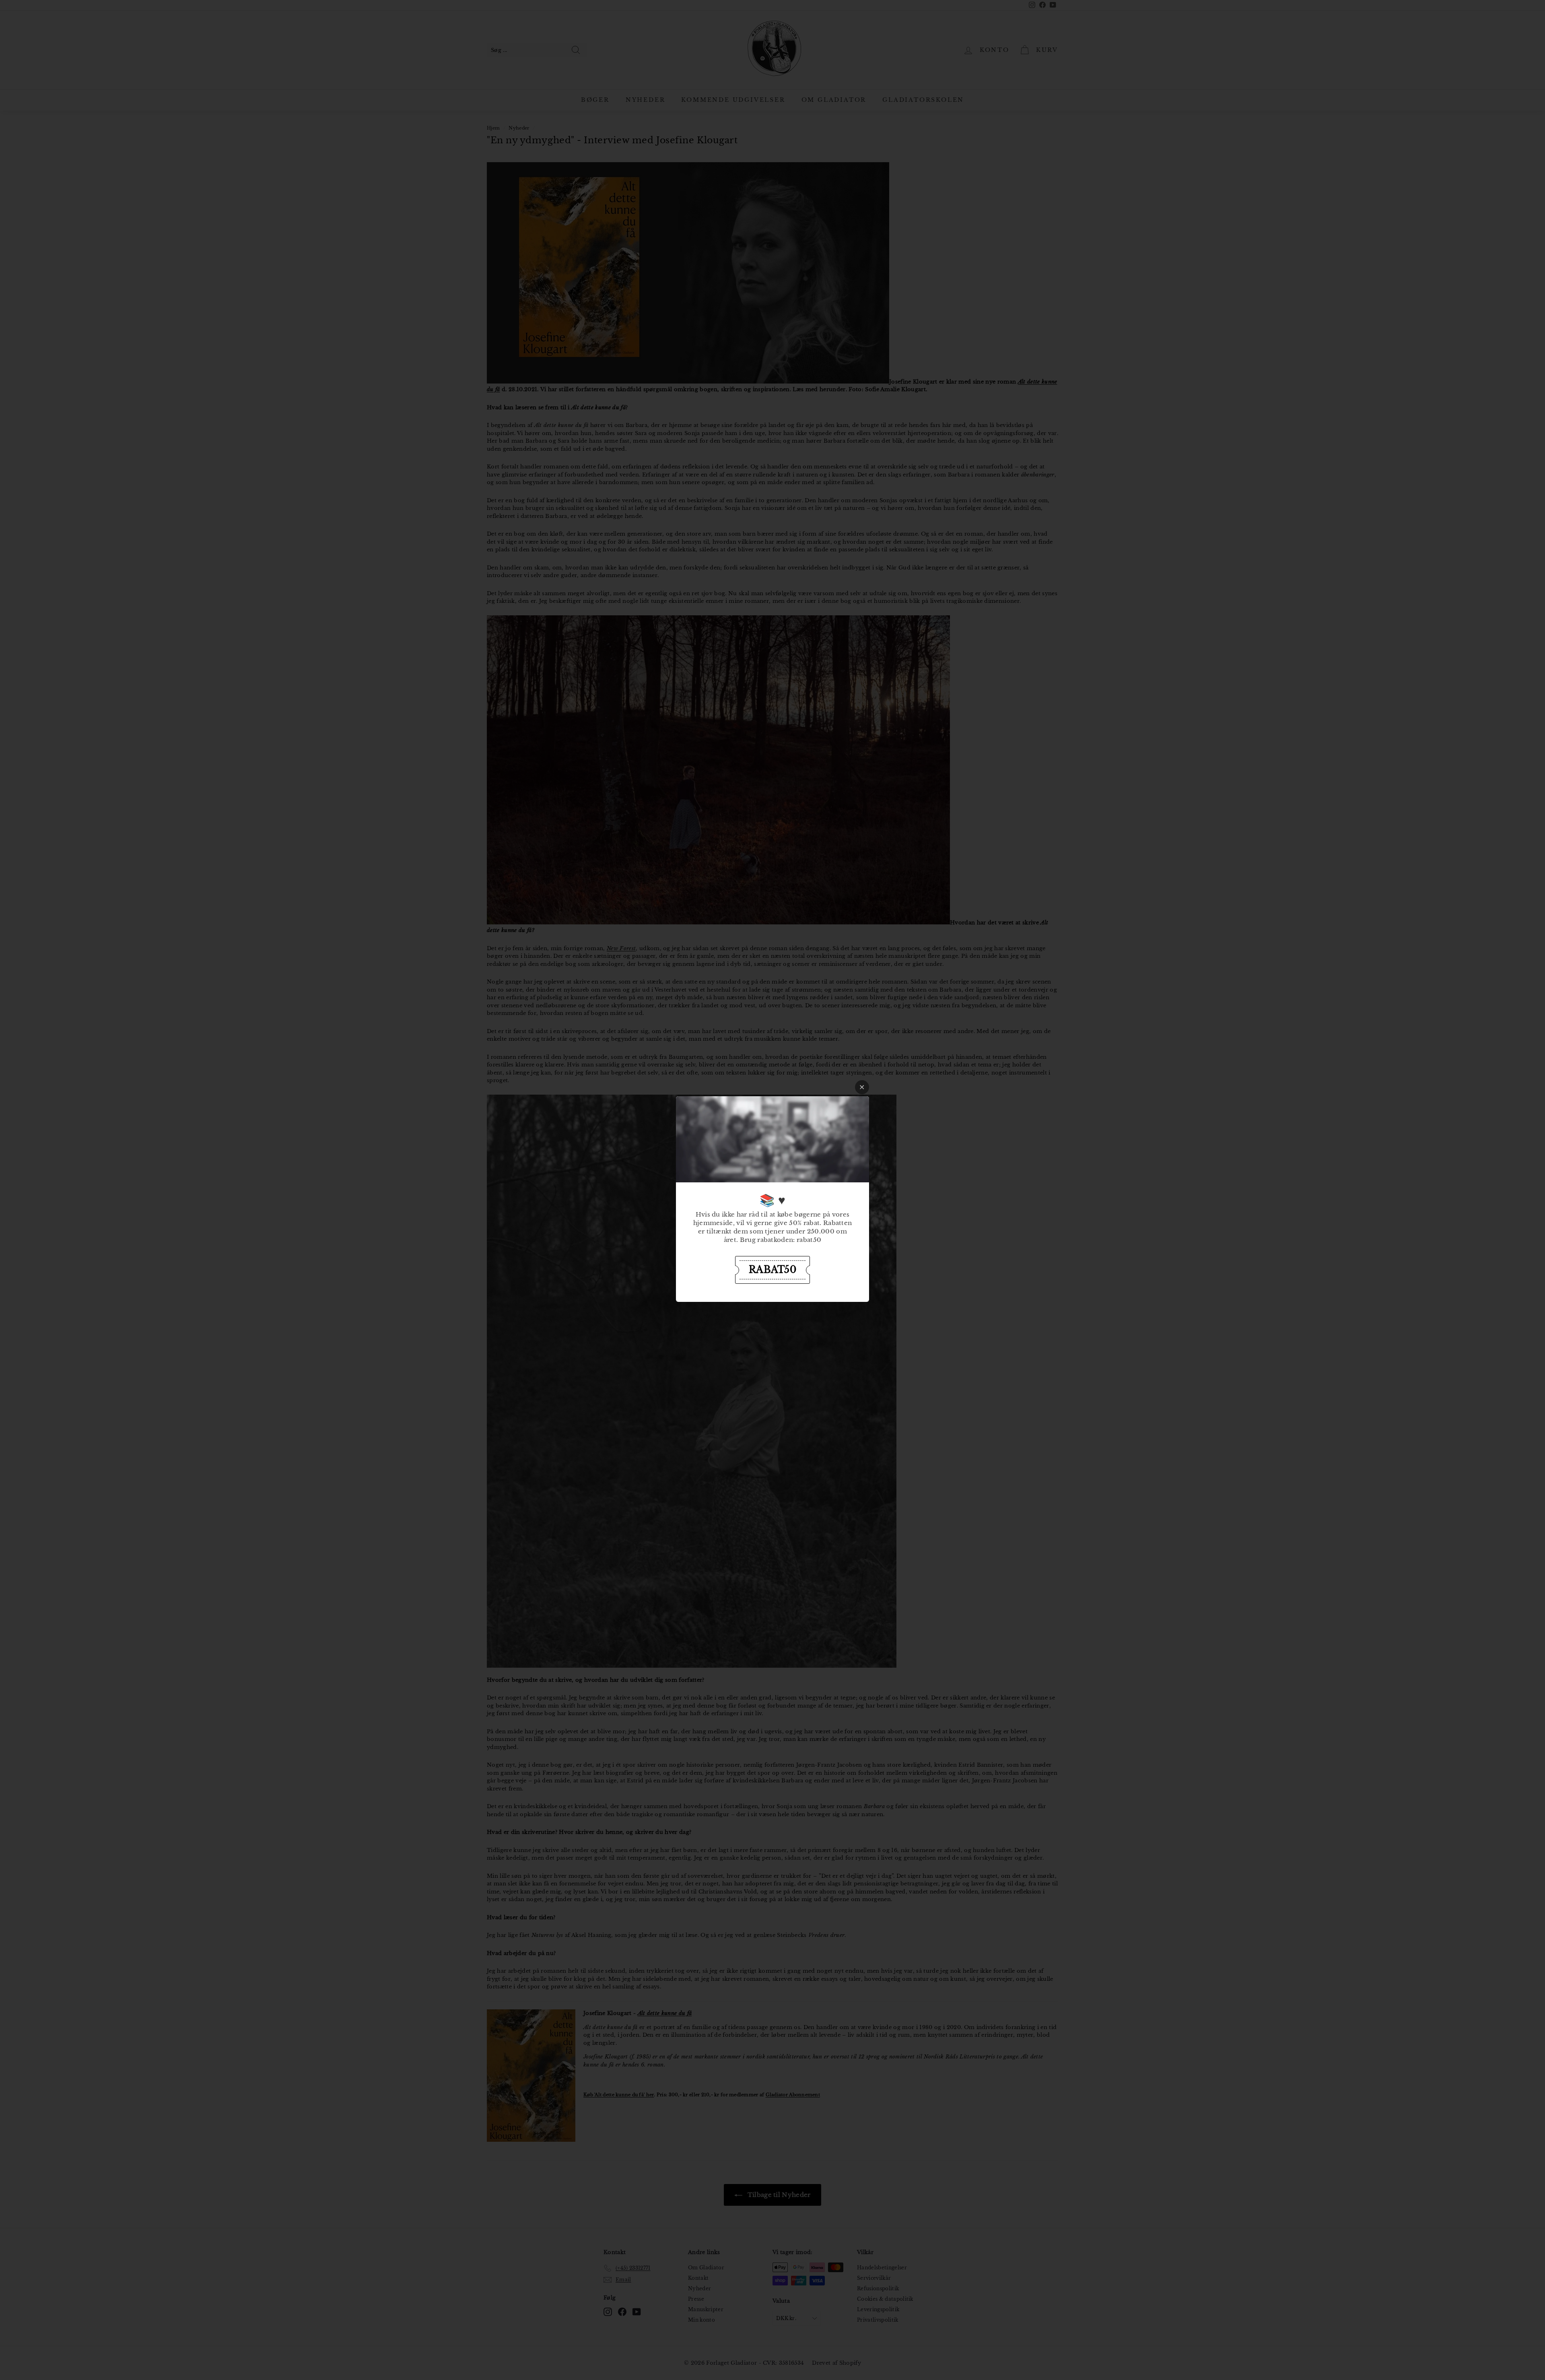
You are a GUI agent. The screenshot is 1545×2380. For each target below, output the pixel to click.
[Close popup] (862, 1087)
